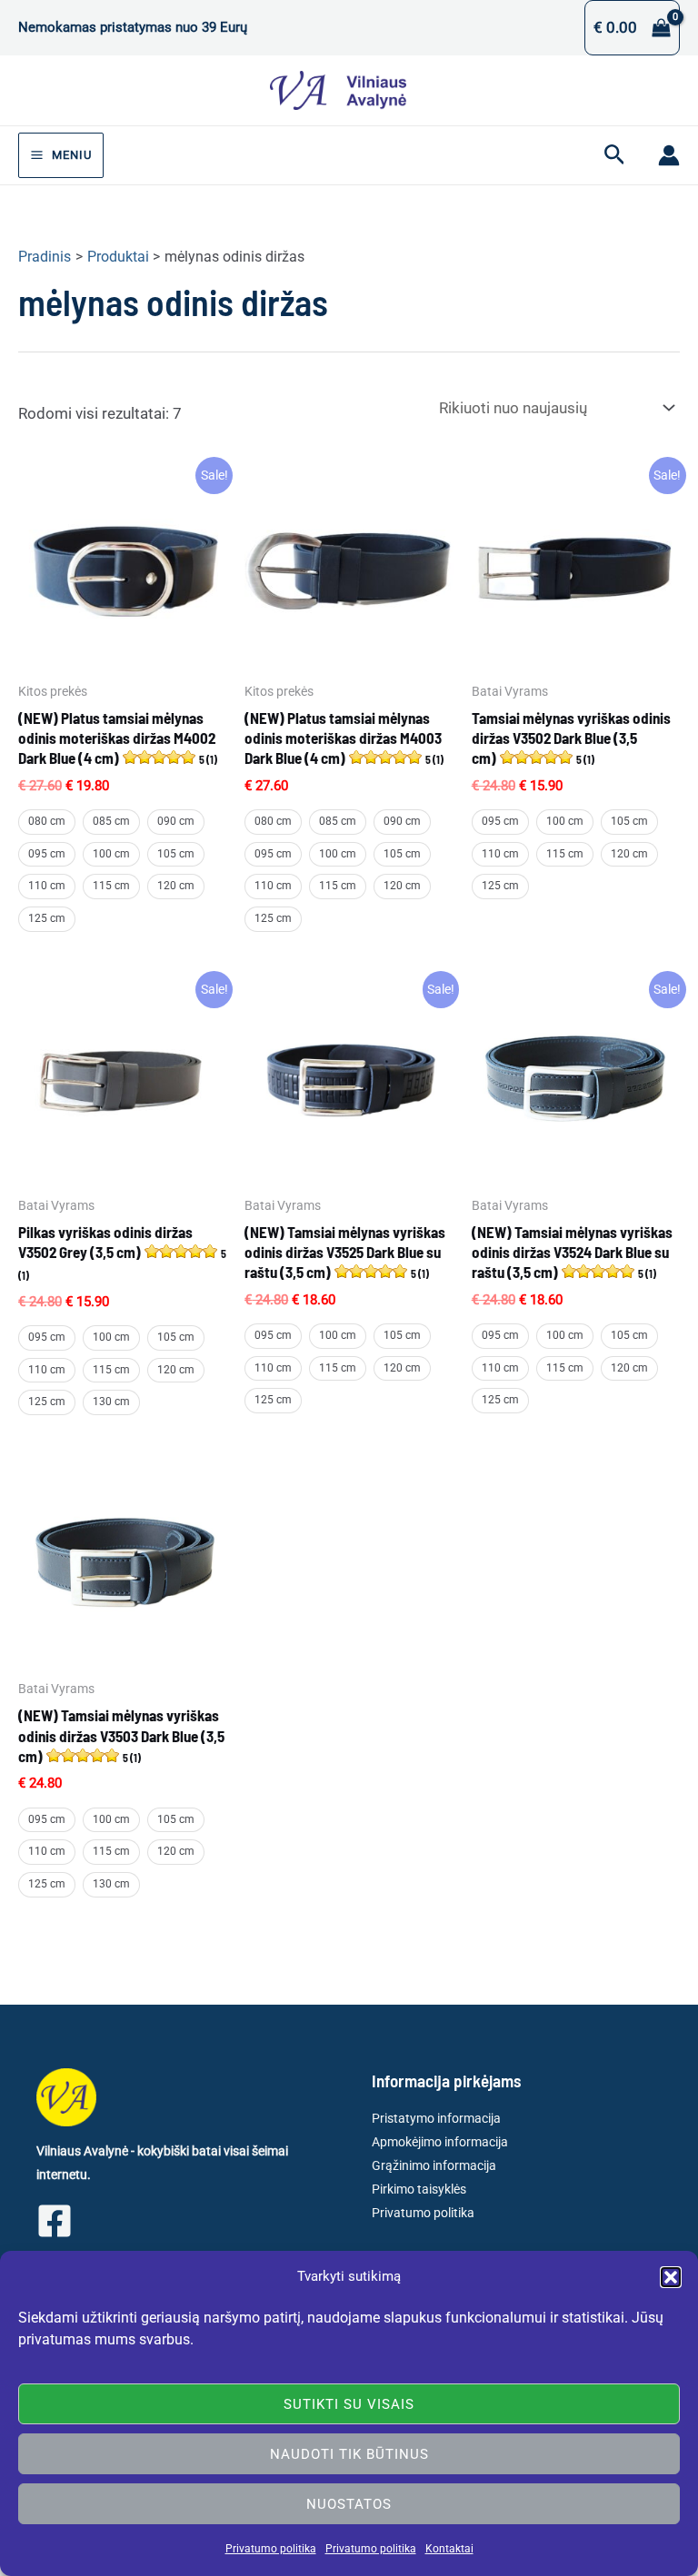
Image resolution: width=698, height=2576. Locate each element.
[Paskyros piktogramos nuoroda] (669, 155)
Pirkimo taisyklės (419, 2189)
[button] (671, 2277)
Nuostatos (349, 2504)
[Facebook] (55, 2221)
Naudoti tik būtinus (349, 2454)
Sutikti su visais (349, 2404)
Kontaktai (449, 2549)
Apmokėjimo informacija (440, 2142)
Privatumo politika (271, 2549)
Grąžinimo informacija (434, 2165)
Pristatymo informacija (436, 2118)
